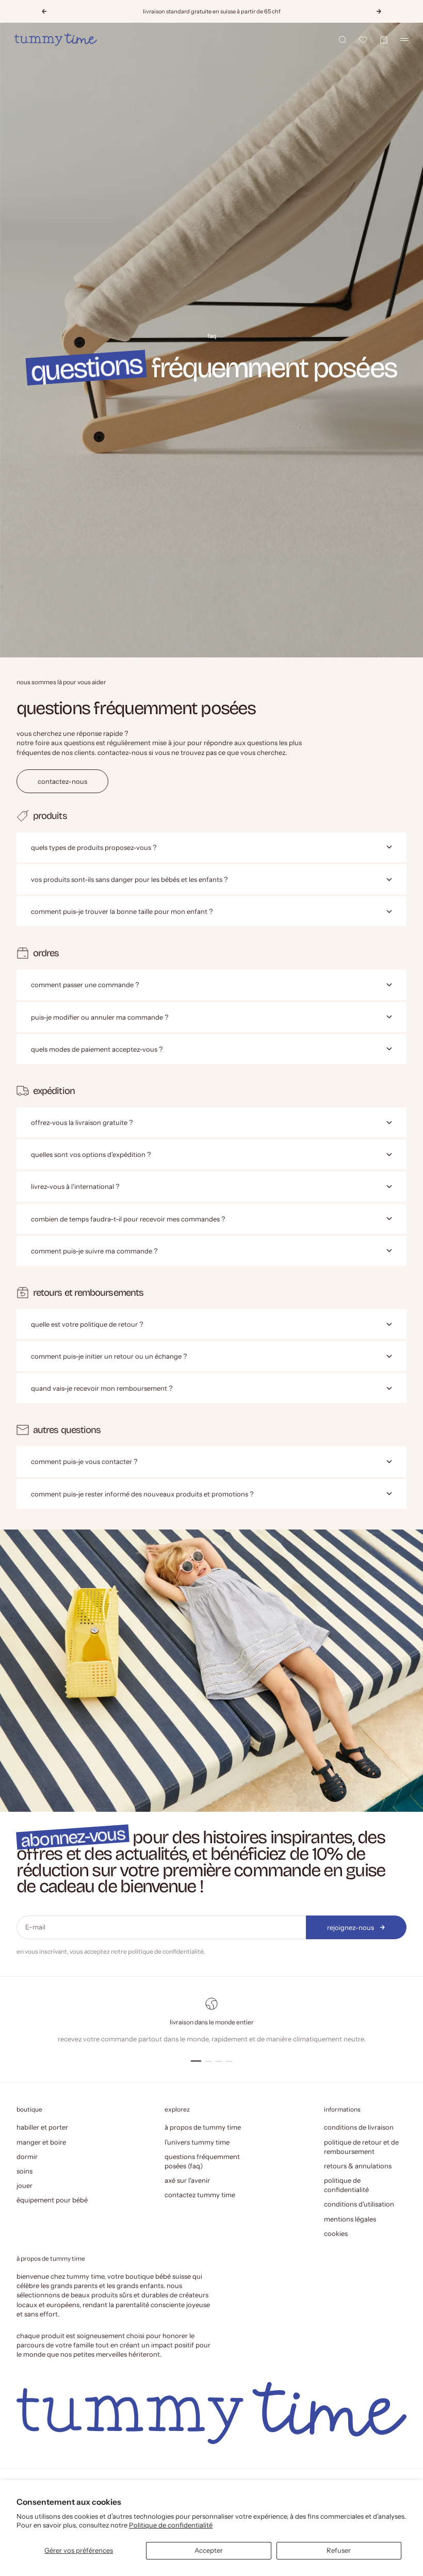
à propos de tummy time (203, 2127)
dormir (27, 2156)
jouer (25, 2185)
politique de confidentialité (166, 1951)
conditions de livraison (359, 2127)
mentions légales (350, 2219)
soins (25, 2171)
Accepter (209, 2550)
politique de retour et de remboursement (361, 2147)
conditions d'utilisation (359, 2204)
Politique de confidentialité (171, 2525)
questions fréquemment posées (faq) (202, 2161)
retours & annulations (358, 2166)
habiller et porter (42, 2127)
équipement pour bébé (52, 2200)
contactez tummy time (200, 2195)
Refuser (339, 2550)
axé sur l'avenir (187, 2180)
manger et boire (41, 2142)
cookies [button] (336, 2233)
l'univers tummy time (197, 2142)
